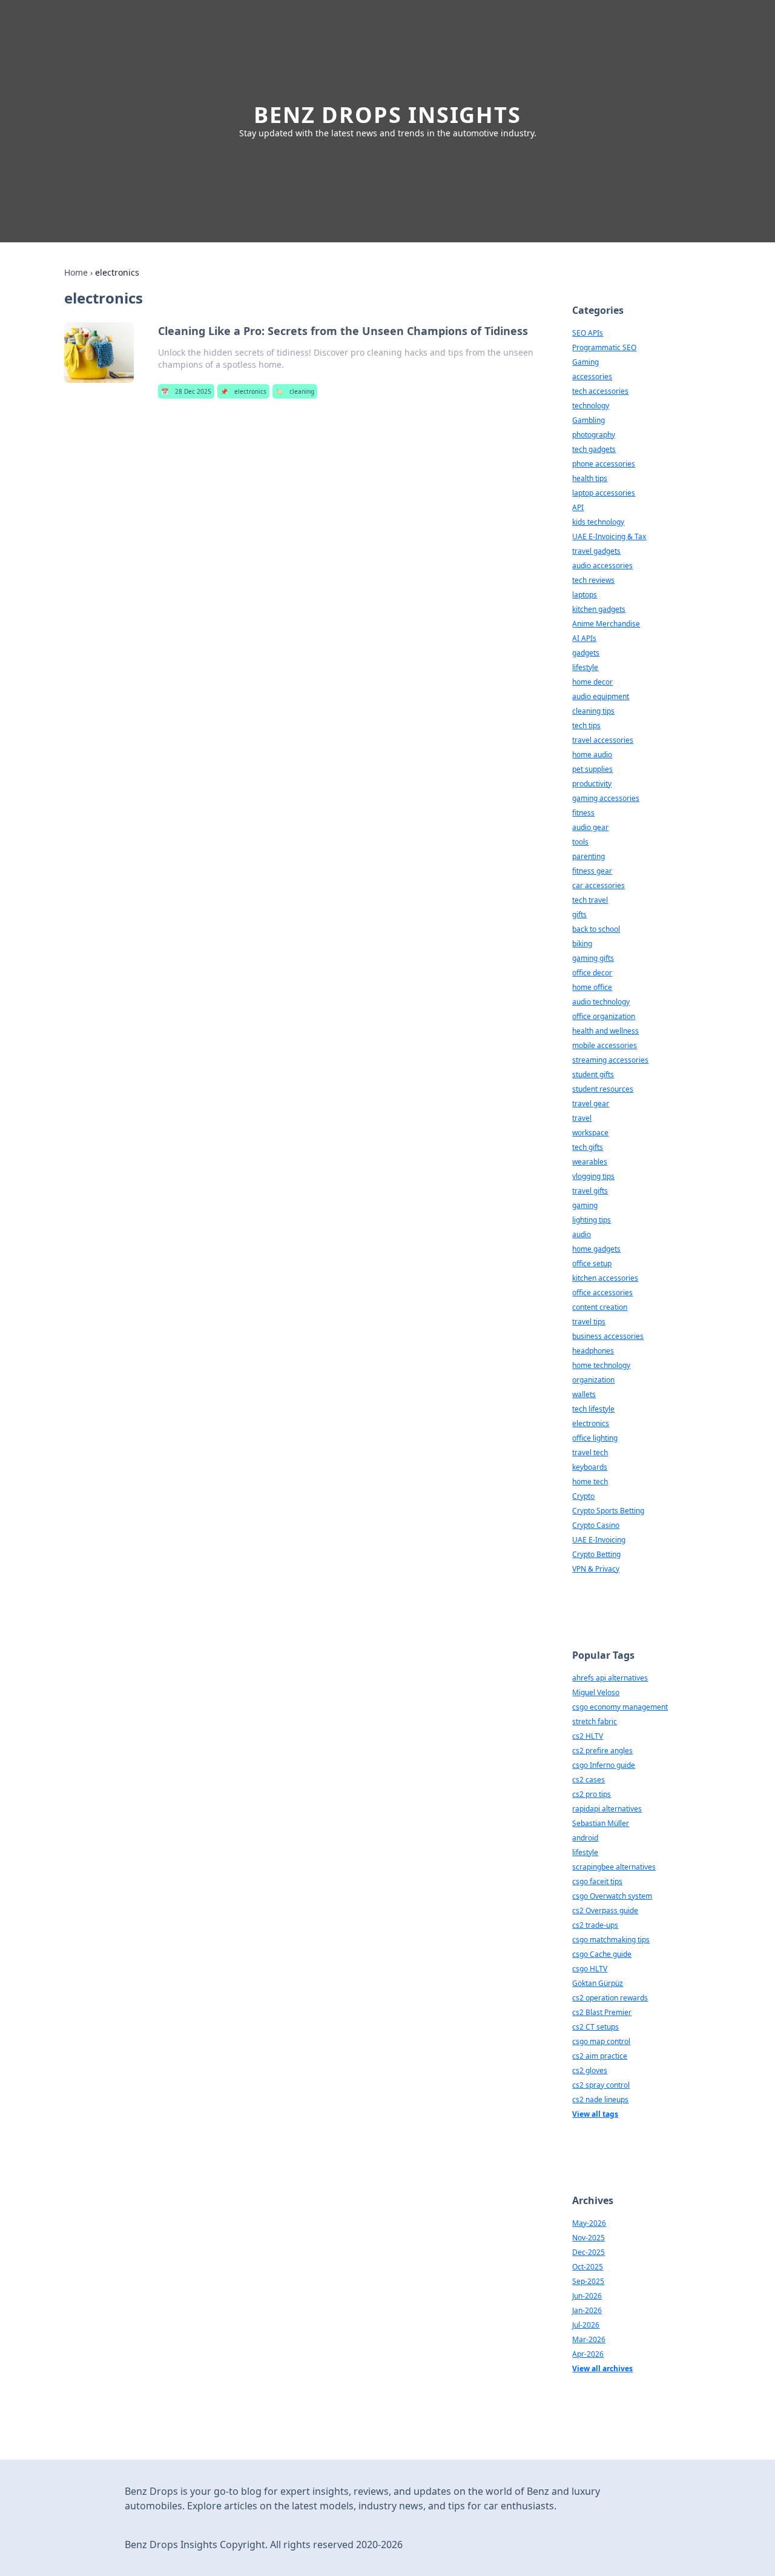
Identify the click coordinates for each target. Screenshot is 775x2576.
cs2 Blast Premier (602, 2012)
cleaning (295, 391)
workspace (590, 1133)
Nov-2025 (589, 2238)
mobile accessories (605, 1045)
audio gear (590, 827)
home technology (601, 1365)
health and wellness (605, 1031)
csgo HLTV (590, 1969)
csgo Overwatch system (612, 1896)
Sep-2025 (588, 2281)
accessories (592, 377)
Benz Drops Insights (387, 115)
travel (582, 1118)
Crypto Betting (596, 1554)
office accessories (602, 1293)
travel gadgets (596, 551)
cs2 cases (589, 1780)
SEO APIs (588, 333)
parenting (589, 856)
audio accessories (602, 566)
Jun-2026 (587, 2296)
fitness (583, 813)
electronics (243, 391)
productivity (592, 784)
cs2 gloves (590, 2070)
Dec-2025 (589, 2252)
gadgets (586, 653)
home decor (592, 682)
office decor (592, 973)
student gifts (593, 1074)
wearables (590, 1162)
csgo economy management (620, 1707)
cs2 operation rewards (610, 1998)
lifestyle (585, 667)
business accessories (608, 1336)
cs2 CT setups (595, 2027)
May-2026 (589, 2223)
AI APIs (584, 638)
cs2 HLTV (588, 1736)
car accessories (599, 885)
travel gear (591, 1104)
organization (593, 1380)
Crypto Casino (596, 1525)
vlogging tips (593, 1176)
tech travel (590, 900)
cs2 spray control (601, 2085)
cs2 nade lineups (600, 2100)
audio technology (601, 1002)
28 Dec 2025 (186, 391)
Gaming (585, 362)
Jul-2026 (586, 2325)
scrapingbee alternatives (614, 1867)
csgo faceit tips (597, 1881)
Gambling (589, 420)
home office (592, 987)
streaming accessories (610, 1060)
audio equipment (601, 696)
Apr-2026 (588, 2354)
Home (76, 272)
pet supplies (592, 769)
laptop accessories (604, 493)
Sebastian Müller (601, 1823)
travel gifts (590, 1191)
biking (582, 944)
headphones (593, 1351)
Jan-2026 (587, 2310)
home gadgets (596, 1249)
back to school (596, 929)
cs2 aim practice (600, 2056)
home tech (590, 1482)
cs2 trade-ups (595, 1925)
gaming (585, 1205)
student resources (603, 1089)
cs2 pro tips (592, 1794)
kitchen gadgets (599, 609)
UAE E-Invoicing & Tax (609, 536)
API (578, 507)
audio (582, 1234)
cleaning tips (593, 711)
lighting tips (592, 1220)
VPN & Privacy (596, 1569)
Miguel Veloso (596, 1692)
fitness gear (592, 871)
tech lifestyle (593, 1409)
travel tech (590, 1452)
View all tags (595, 2114)
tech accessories (600, 391)
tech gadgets (594, 449)
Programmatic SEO (604, 347)
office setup (592, 1263)
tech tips (586, 725)
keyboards (590, 1467)
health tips (590, 478)
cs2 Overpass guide (605, 1910)
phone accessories (604, 464)
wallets (584, 1394)
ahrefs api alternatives (610, 1678)
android (585, 1838)
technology (591, 406)
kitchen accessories (605, 1278)
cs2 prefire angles (602, 1751)
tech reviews (593, 580)
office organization (604, 1016)
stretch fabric (595, 1721)
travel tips (589, 1322)
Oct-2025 (588, 2267)
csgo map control (601, 2041)
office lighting (595, 1438)
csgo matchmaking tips (611, 1940)
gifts (579, 915)
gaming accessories (606, 798)
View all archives (602, 2369)
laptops (585, 595)
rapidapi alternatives (607, 1809)
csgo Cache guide (602, 1954)
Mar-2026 (589, 2339)
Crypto (583, 1496)
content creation (600, 1307)
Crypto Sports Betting (608, 1511)
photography (594, 435)
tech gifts (588, 1147)
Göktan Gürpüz (598, 1983)
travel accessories (603, 740)
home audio (592, 755)
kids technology (598, 522)
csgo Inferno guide (604, 1765)
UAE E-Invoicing (599, 1540)
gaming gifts (593, 958)
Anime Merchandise (606, 624)
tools (580, 842)
